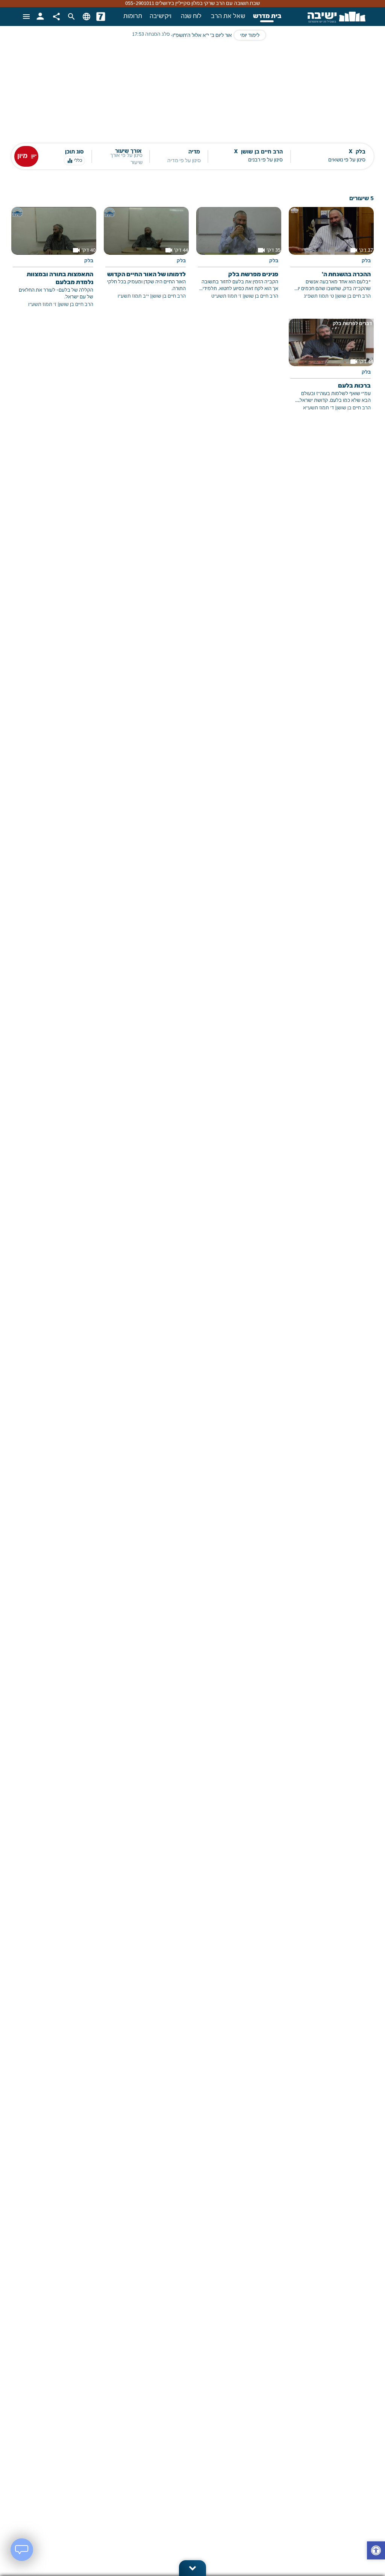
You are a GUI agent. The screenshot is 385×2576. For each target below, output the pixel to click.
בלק (366, 261)
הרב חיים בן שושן (354, 296)
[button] (376, 2551)
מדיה (194, 152)
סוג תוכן (74, 152)
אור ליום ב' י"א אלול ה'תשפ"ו (202, 36)
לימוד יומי (250, 36)
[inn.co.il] (101, 17)
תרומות (133, 17)
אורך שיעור (128, 151)
